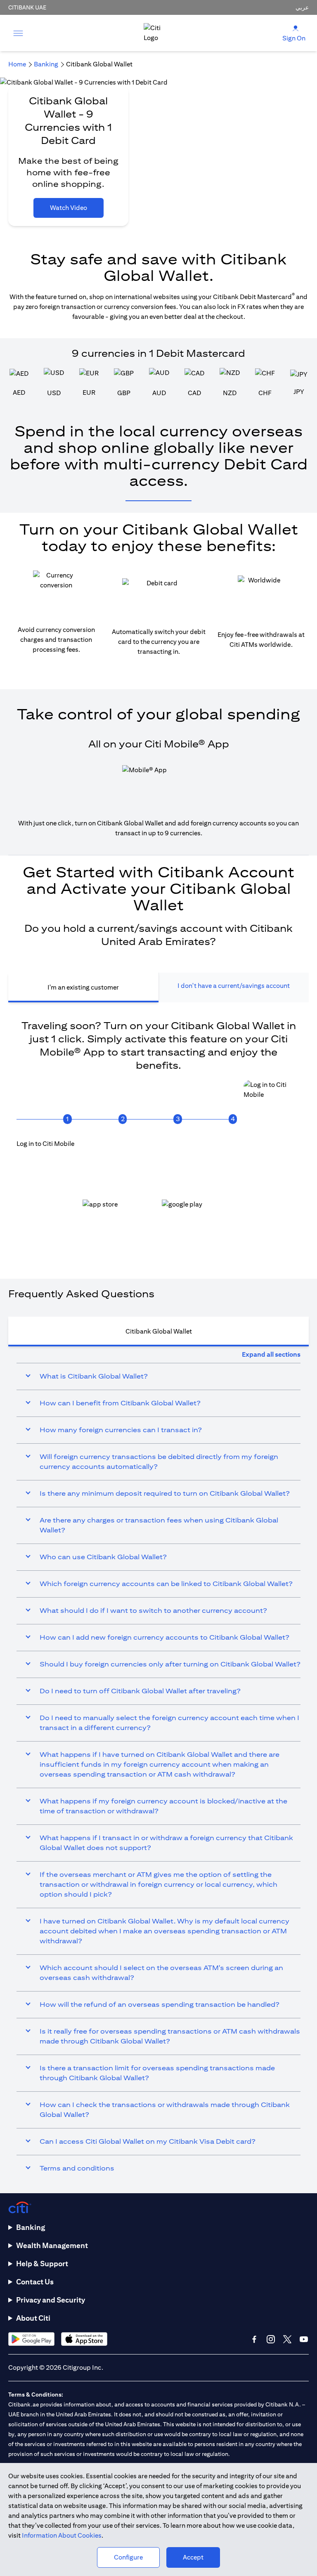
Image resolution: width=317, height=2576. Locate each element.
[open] (18, 33)
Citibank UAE (27, 7)
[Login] (296, 28)
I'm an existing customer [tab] (83, 987)
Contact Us (35, 2282)
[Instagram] (271, 2339)
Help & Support (42, 2264)
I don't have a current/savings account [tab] (234, 986)
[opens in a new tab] (119, 1211)
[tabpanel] (158, 1132)
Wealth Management (52, 2245)
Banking (31, 2227)
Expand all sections (271, 1354)
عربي (302, 7)
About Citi (33, 2318)
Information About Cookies (62, 2535)
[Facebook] (254, 2339)
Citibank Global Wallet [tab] (159, 1331)
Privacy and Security (51, 2300)
